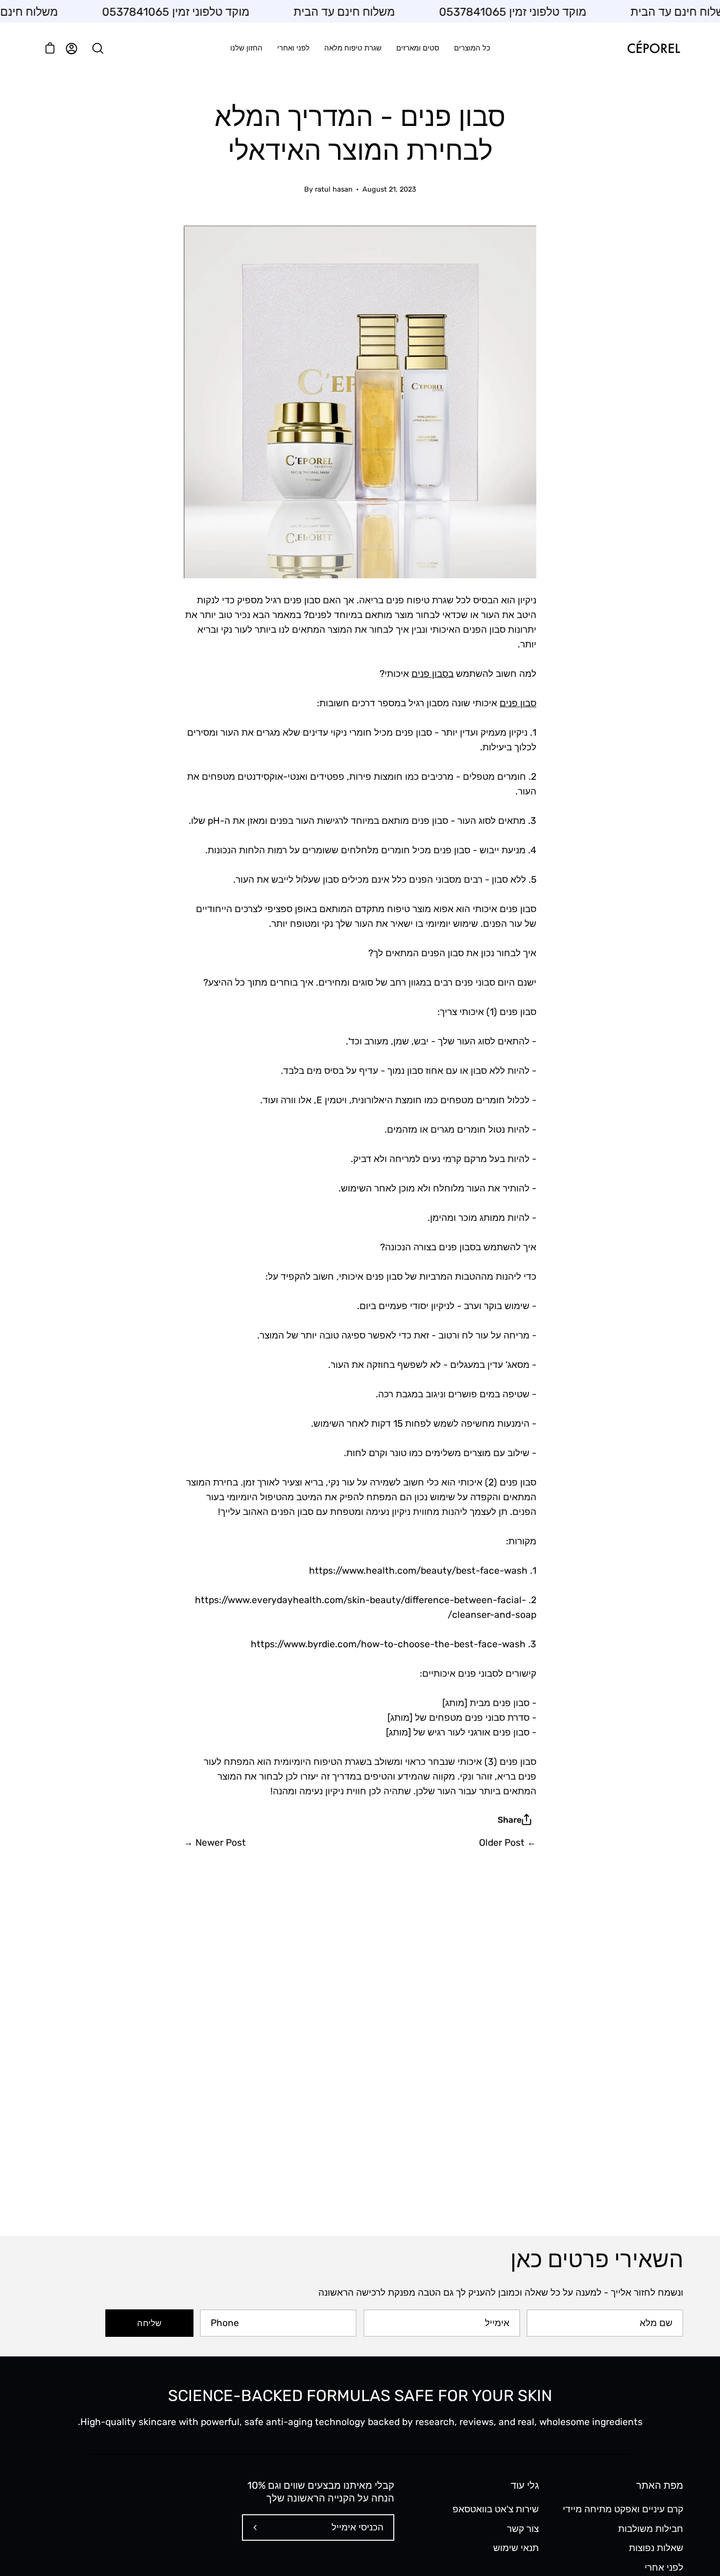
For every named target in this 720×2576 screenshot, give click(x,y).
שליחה (149, 2323)
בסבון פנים (432, 674)
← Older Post (508, 1843)
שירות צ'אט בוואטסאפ (496, 2509)
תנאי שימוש (516, 2548)
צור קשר (523, 2528)
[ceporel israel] (654, 48)
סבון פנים (518, 703)
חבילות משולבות (651, 2528)
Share (510, 1820)
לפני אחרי (664, 2567)
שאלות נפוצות (656, 2548)
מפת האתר (660, 2485)
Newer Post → (215, 1843)
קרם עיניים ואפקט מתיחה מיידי (623, 2509)
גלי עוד (525, 2485)
